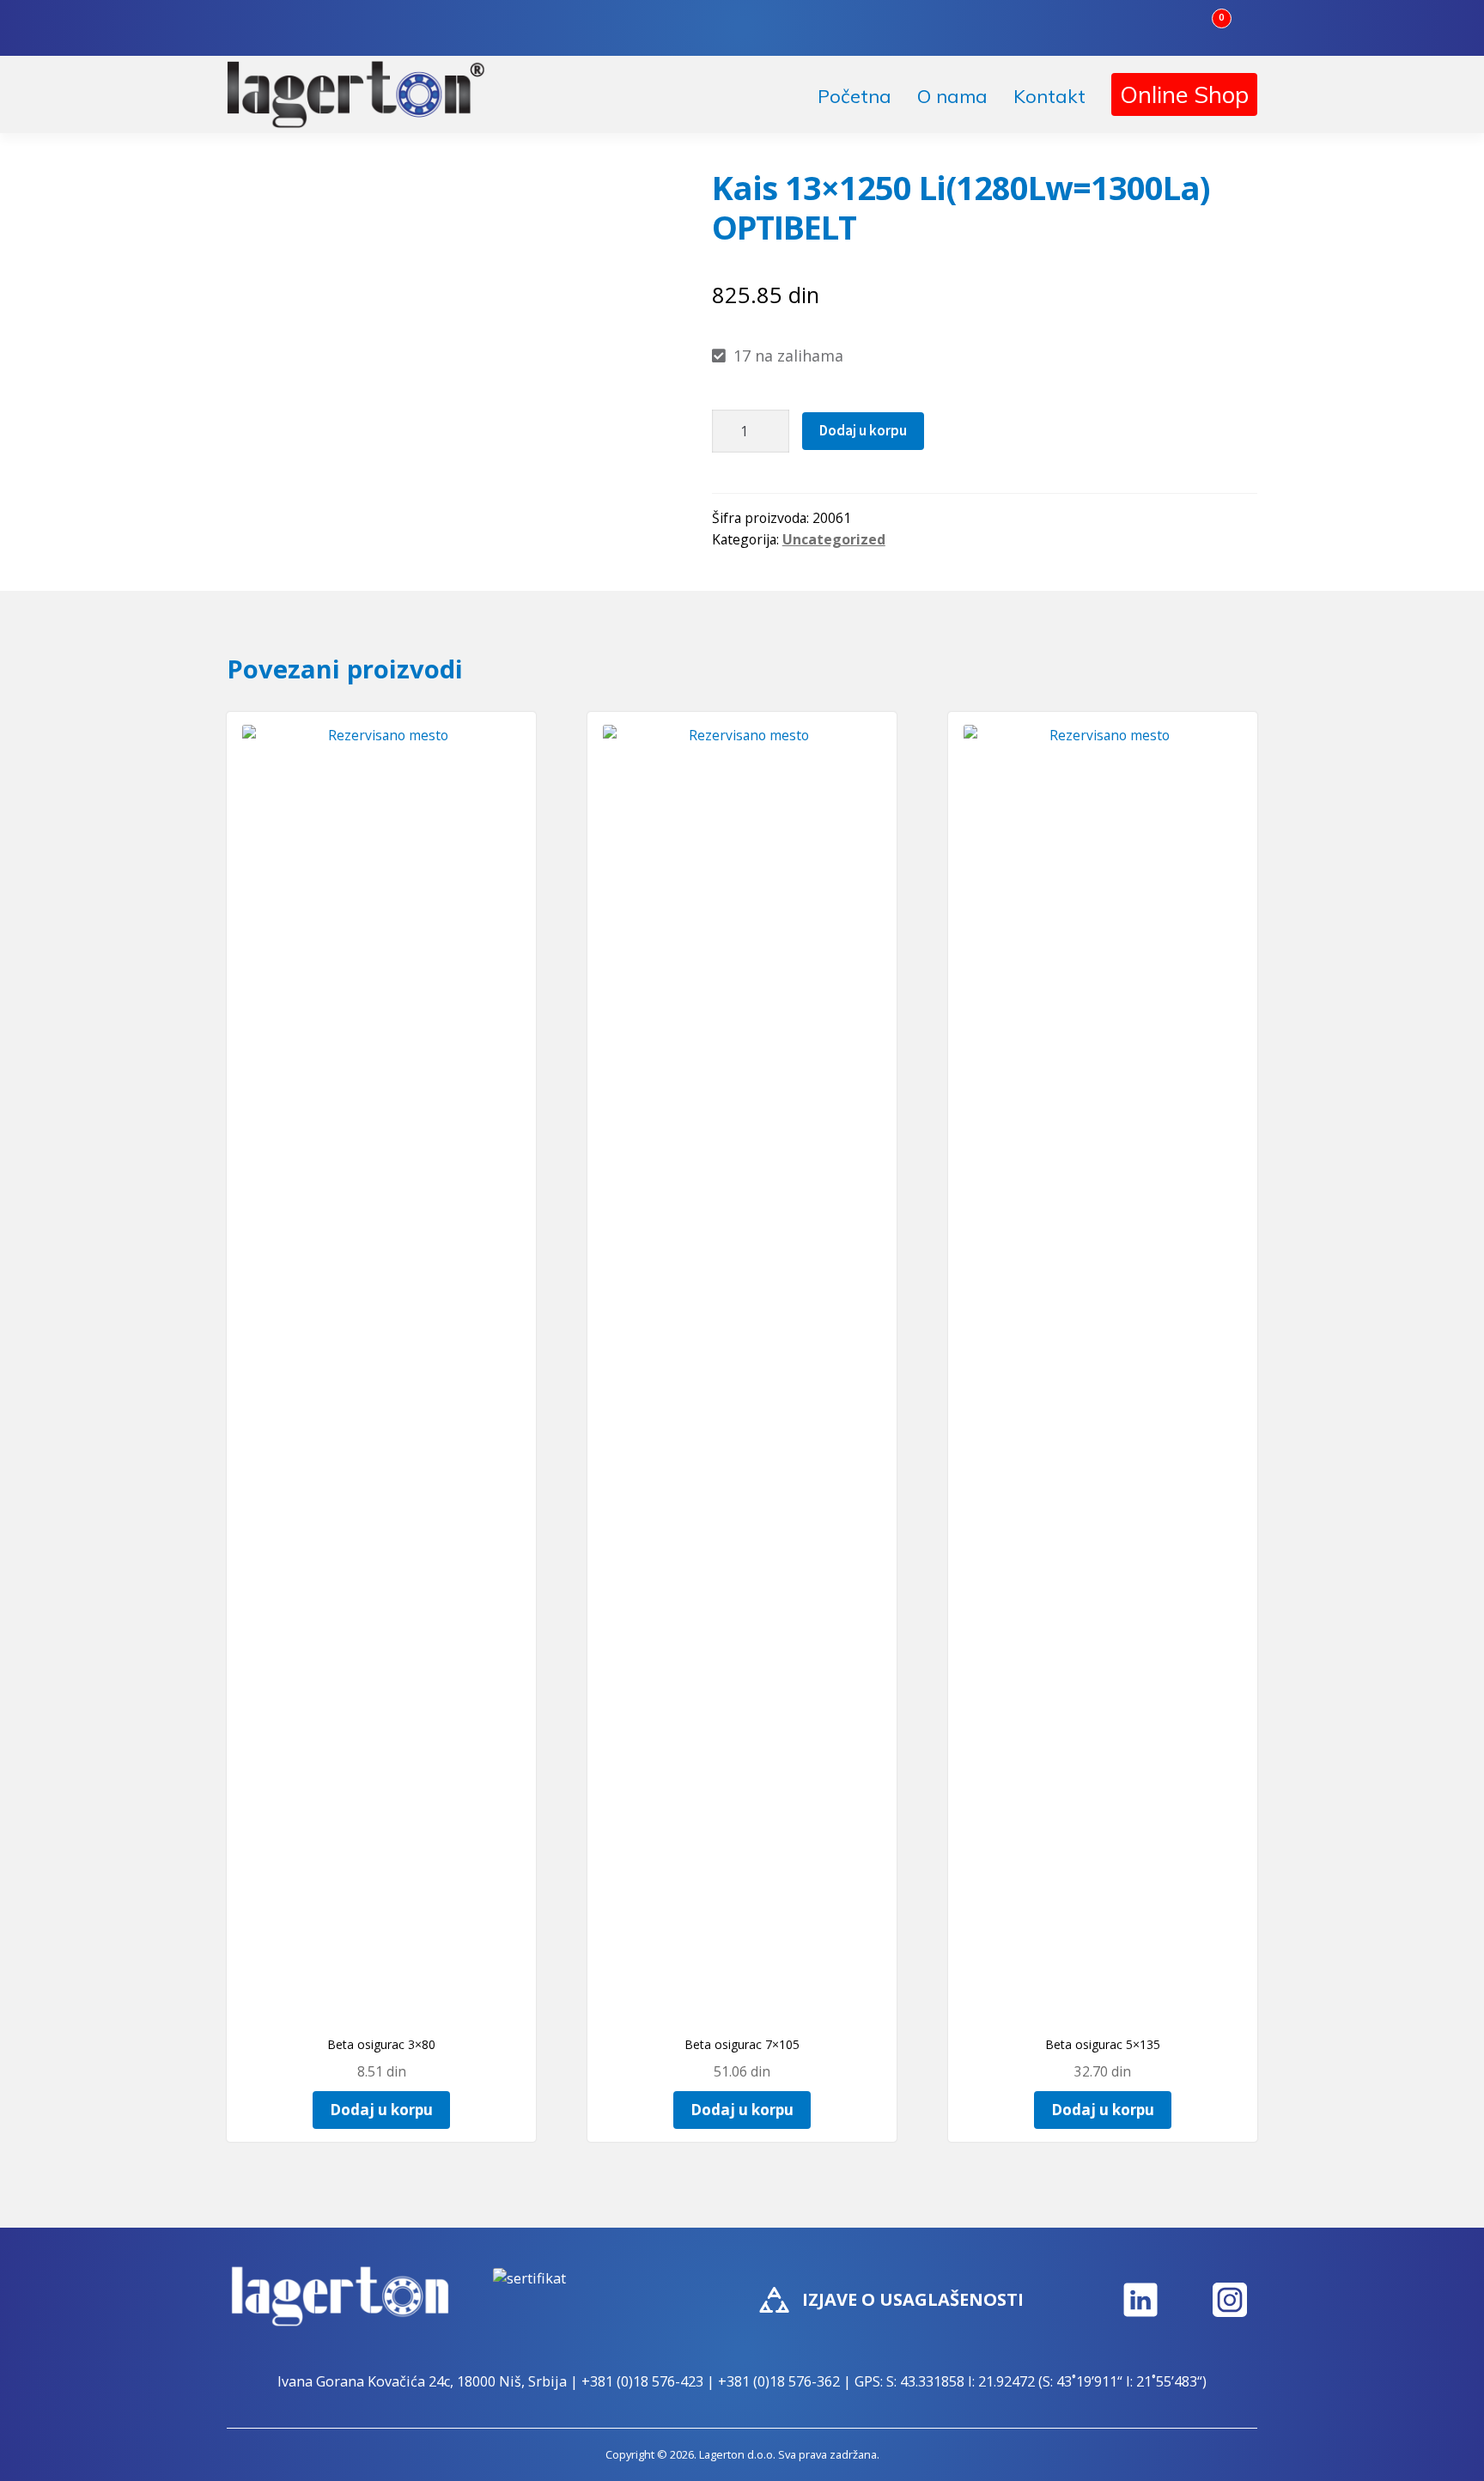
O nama (952, 96)
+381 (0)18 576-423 (642, 2381)
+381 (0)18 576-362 (779, 2381)
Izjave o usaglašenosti (913, 2299)
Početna (855, 96)
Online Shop (1184, 94)
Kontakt (1049, 96)
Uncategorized (834, 539)
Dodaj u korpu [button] (381, 2110)
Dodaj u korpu (863, 430)
